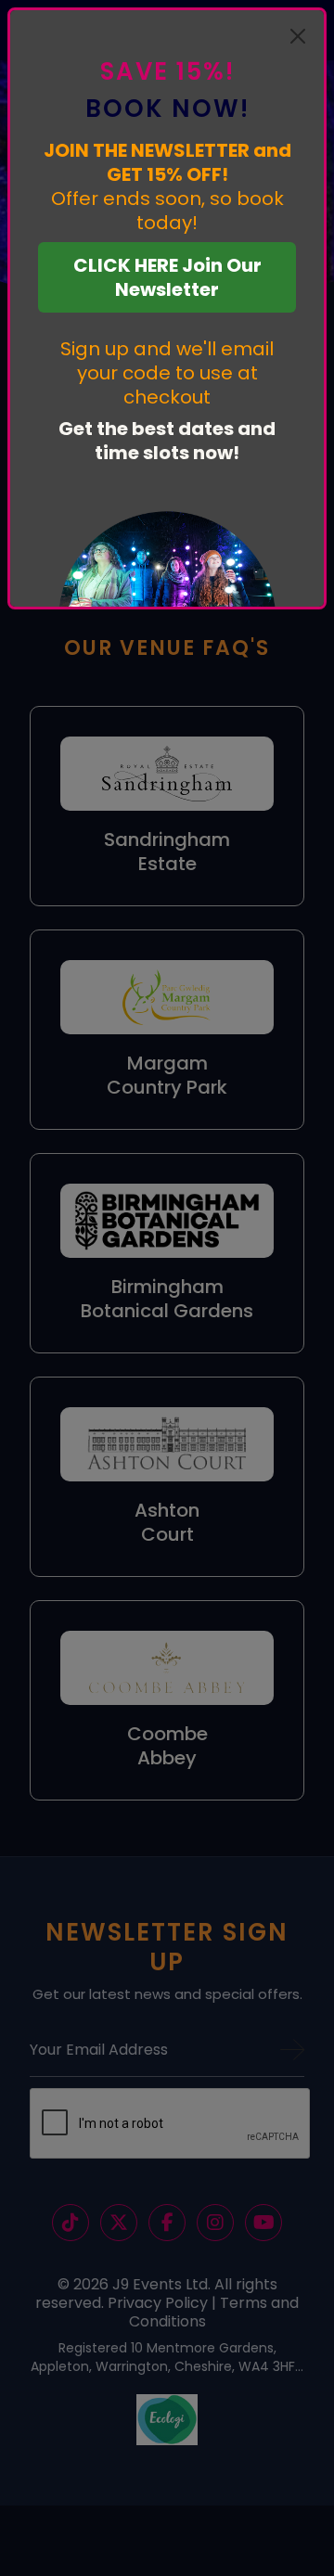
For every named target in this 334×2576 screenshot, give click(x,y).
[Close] (298, 36)
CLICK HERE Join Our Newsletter (167, 277)
